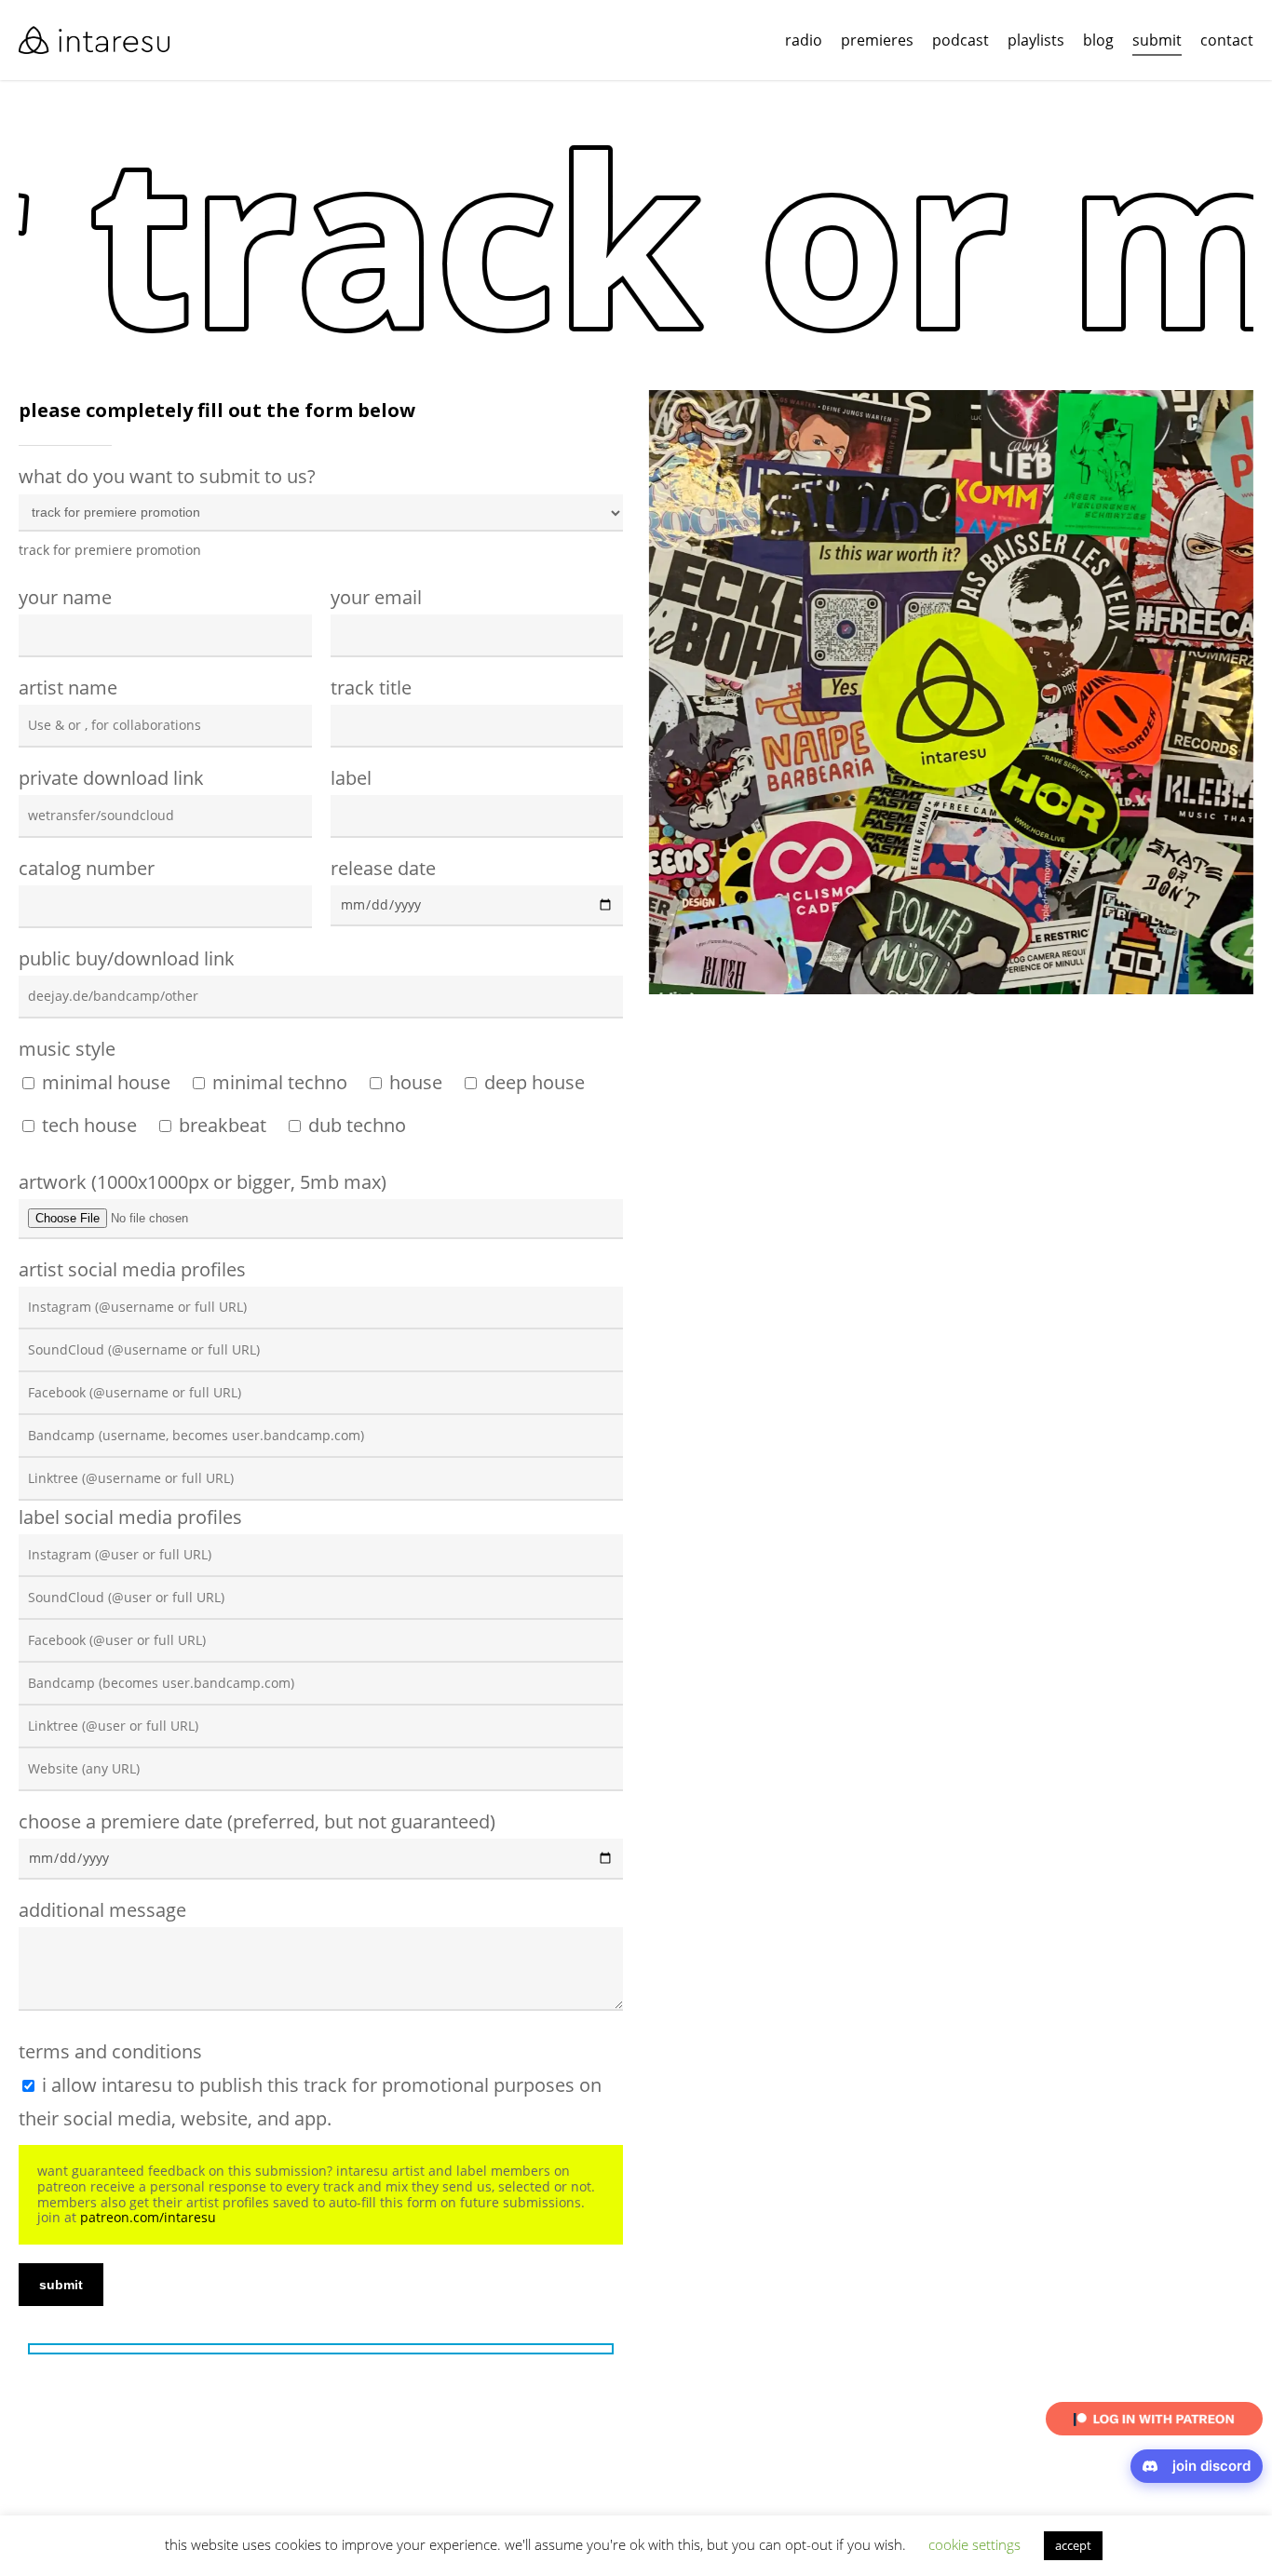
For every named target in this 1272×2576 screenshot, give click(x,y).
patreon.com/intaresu (148, 2217)
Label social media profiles (130, 1517)
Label (351, 778)
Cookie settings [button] (974, 2549)
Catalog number (87, 868)
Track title (371, 688)
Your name (65, 597)
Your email (376, 597)
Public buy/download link (127, 958)
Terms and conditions (310, 2085)
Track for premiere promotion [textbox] (110, 550)
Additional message (102, 1910)
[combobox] (110, 550)
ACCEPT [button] (1073, 2550)
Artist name (68, 688)
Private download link (111, 778)
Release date (383, 868)
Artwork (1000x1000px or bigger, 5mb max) (203, 1182)
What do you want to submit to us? (167, 511)
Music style (67, 1049)
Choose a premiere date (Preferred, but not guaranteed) (257, 1821)
